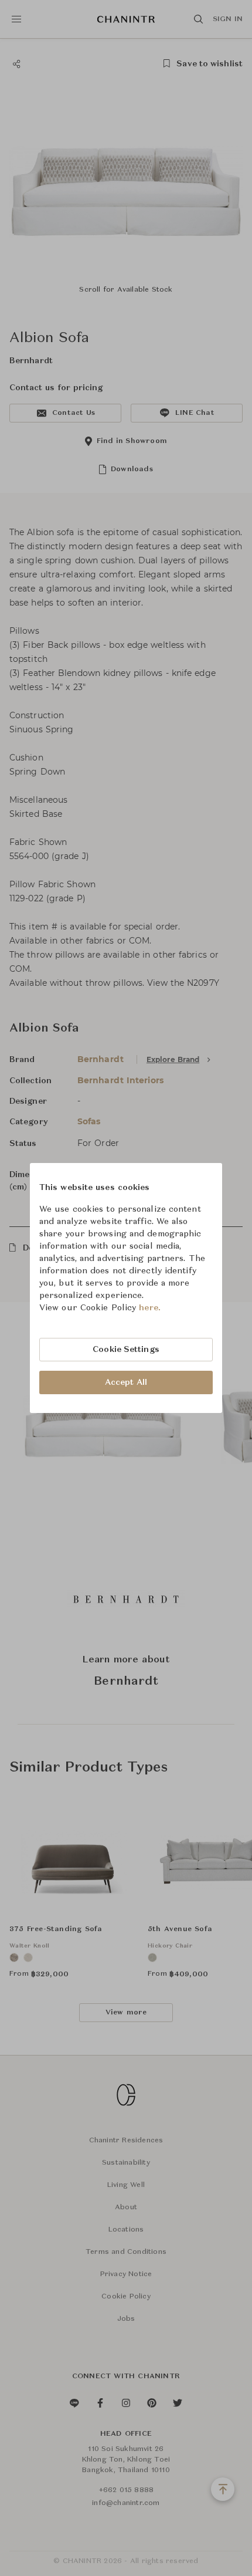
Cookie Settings (126, 1350)
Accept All (126, 1382)
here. (150, 1308)
